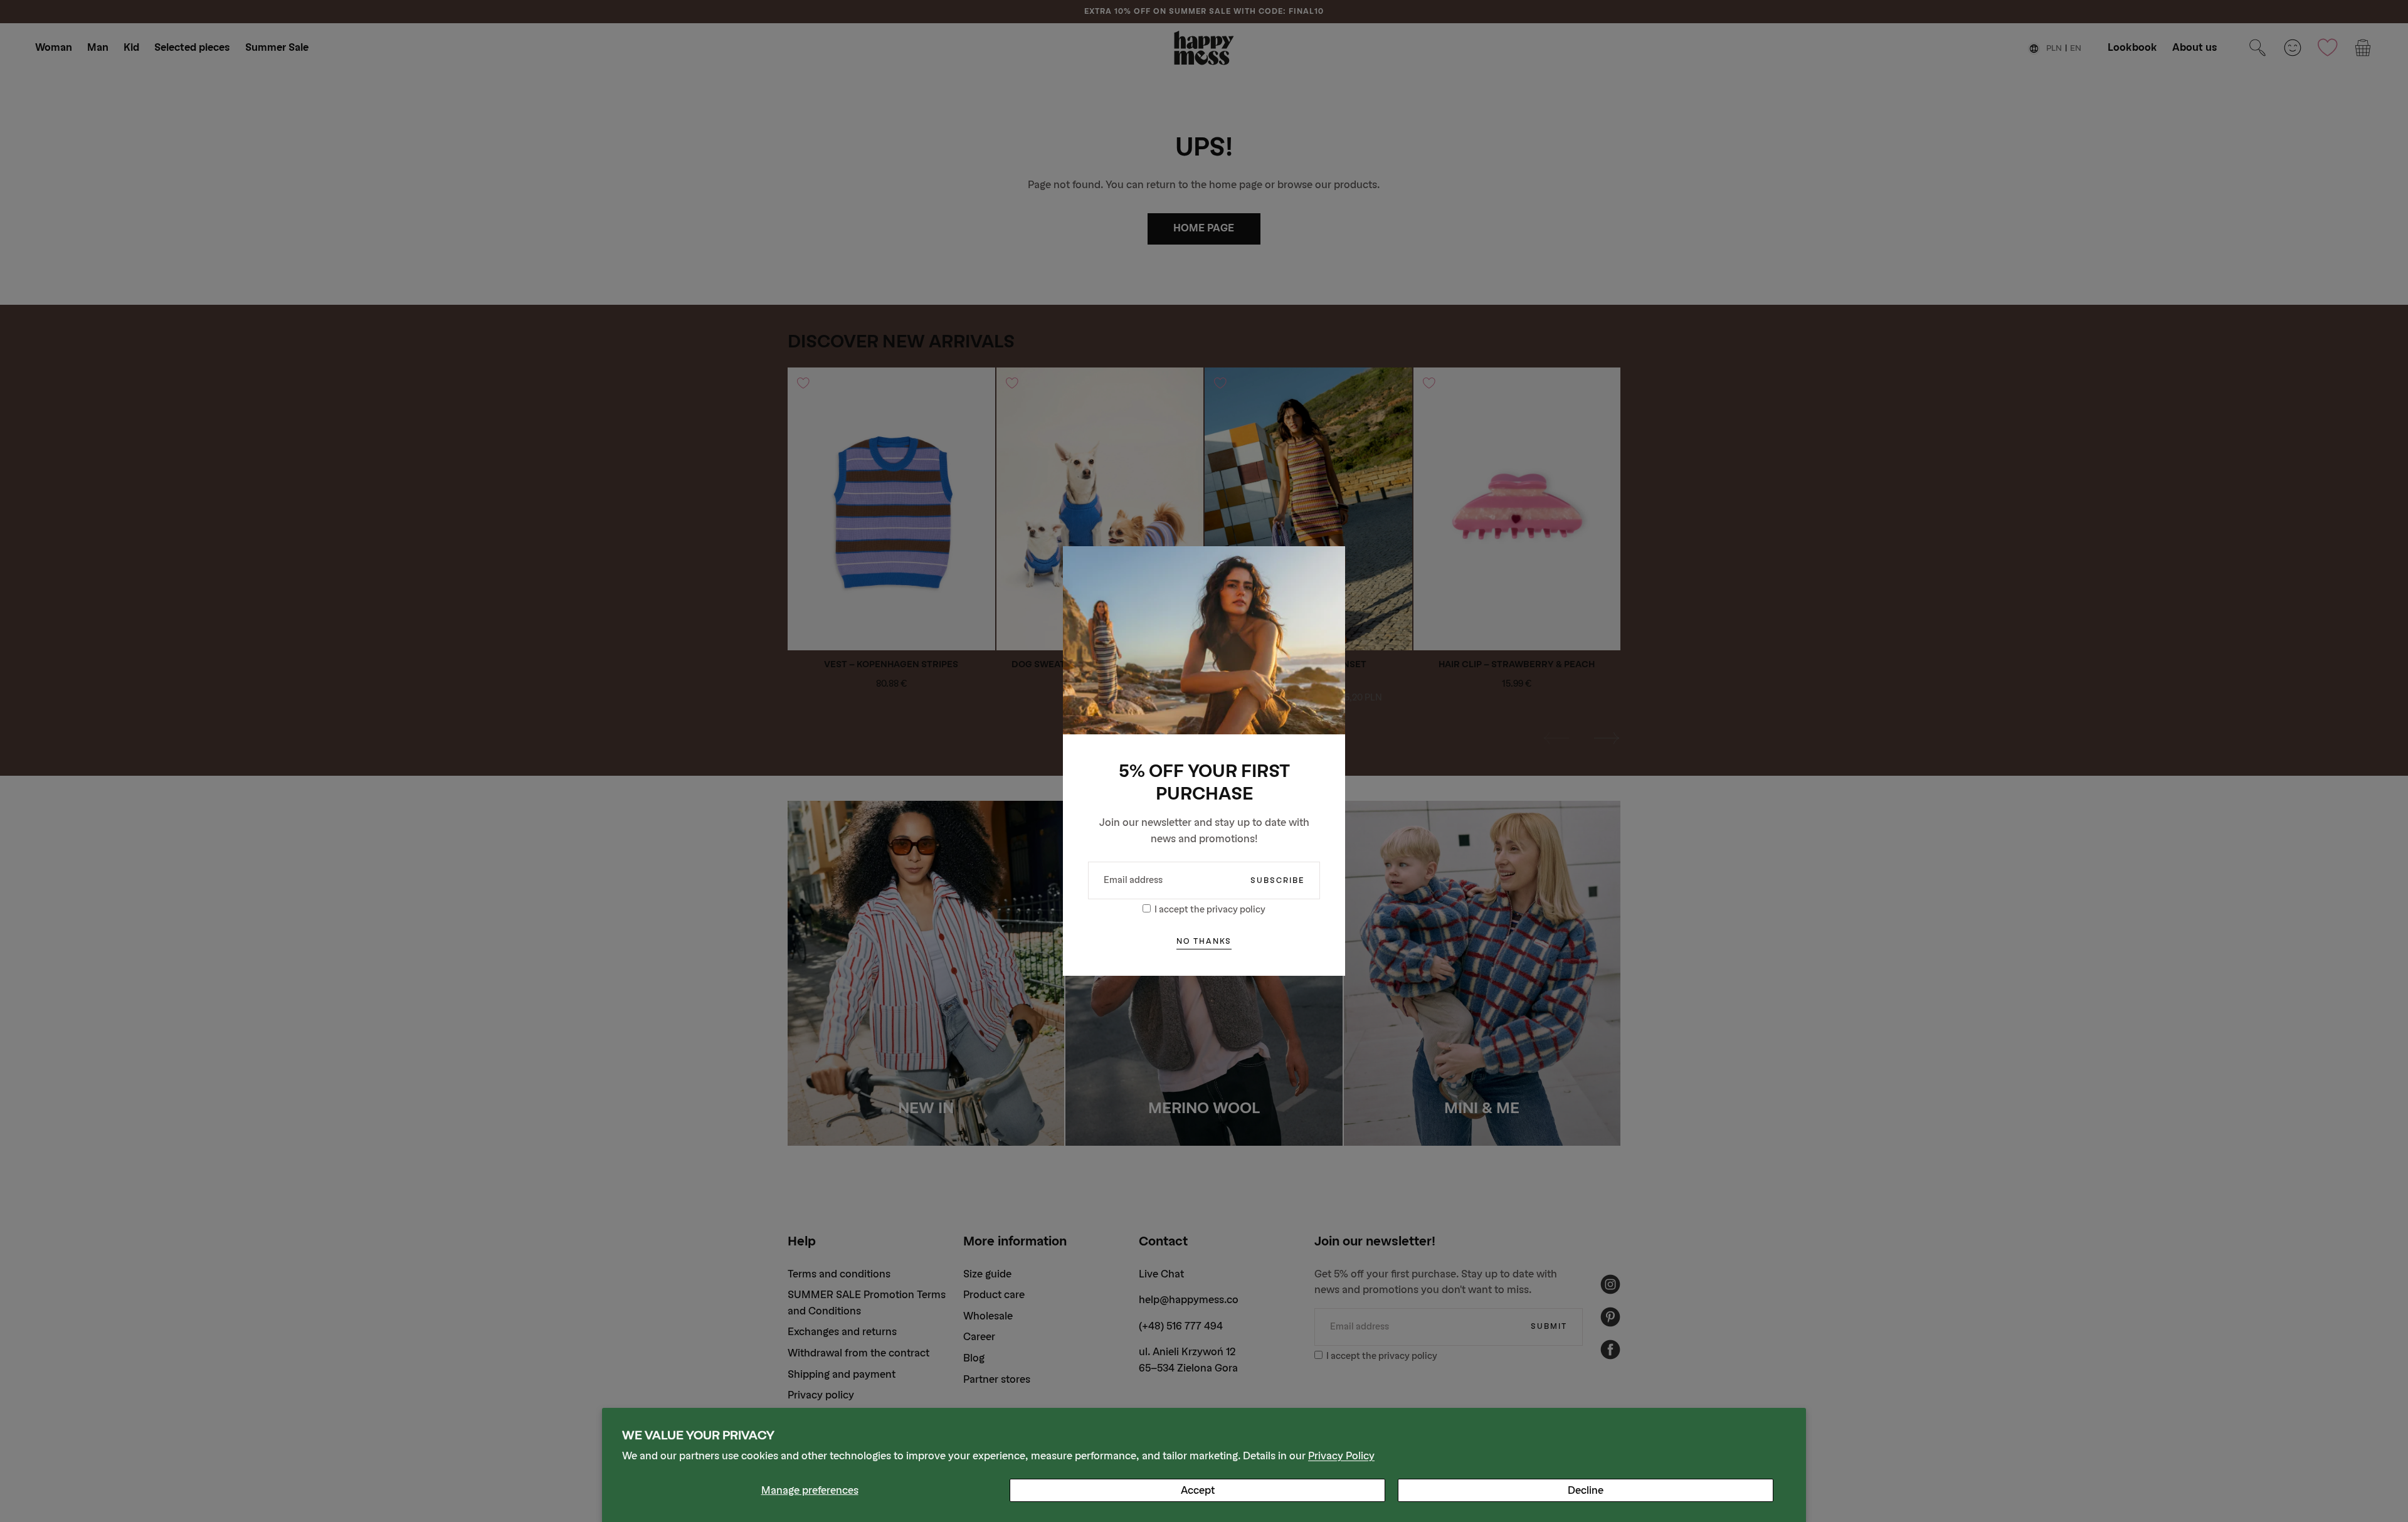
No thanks (1204, 941)
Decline (1586, 1490)
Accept (1198, 1490)
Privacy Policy (1341, 1456)
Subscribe (1277, 880)
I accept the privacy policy (1210, 910)
